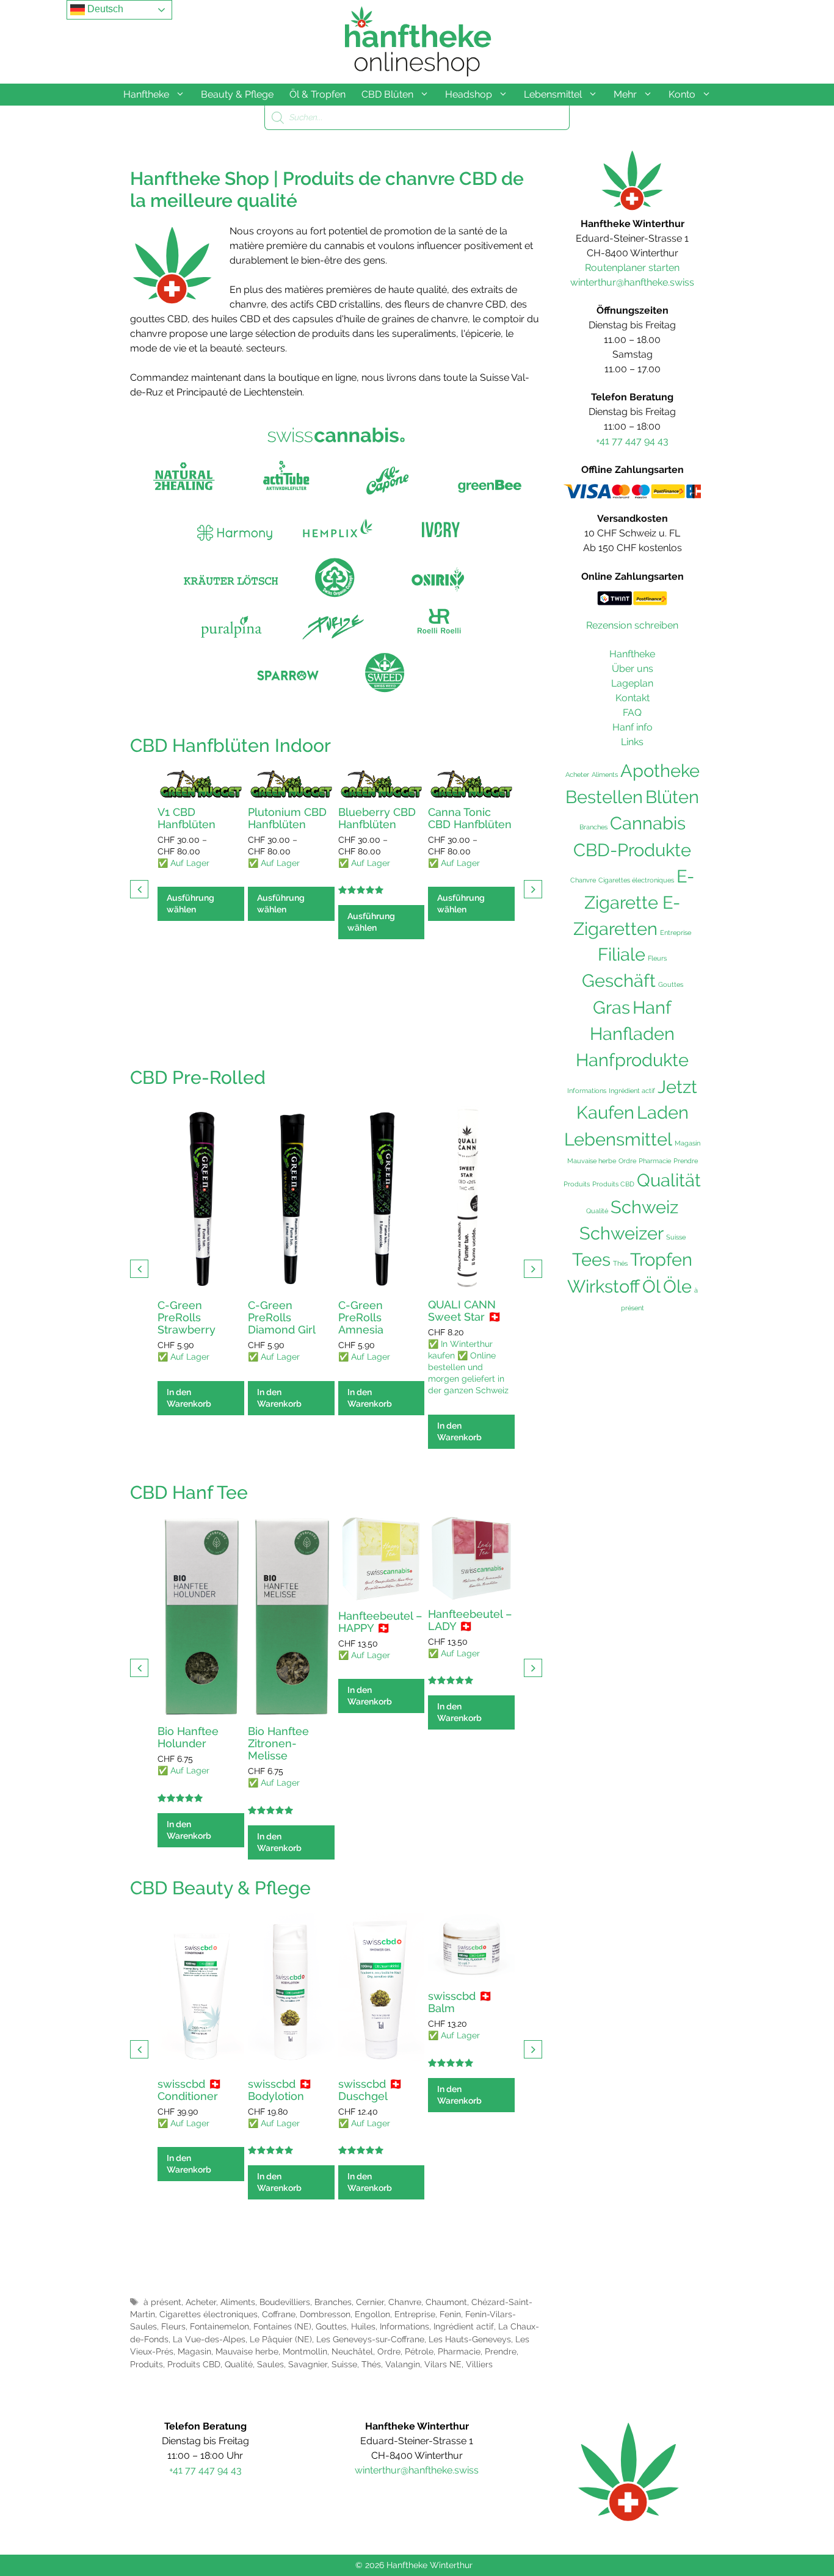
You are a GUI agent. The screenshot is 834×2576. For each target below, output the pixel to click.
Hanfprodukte (632, 1060)
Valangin (403, 2364)
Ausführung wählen (190, 904)
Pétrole (419, 2351)
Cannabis (648, 823)
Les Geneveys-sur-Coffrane (370, 2339)
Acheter (201, 2302)
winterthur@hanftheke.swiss (632, 282)
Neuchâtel (352, 2351)
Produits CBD (194, 2364)
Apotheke (660, 771)
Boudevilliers (285, 2302)
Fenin (450, 2314)
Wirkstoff (604, 1286)
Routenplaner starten (632, 268)
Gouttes (331, 2326)
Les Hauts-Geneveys (470, 2339)
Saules (270, 2364)
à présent (162, 2302)
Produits (147, 2364)
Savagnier (308, 2364)
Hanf (652, 1007)
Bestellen (604, 797)
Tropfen (661, 1260)
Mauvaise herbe (247, 2351)
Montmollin (305, 2351)
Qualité (239, 2364)
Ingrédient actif (464, 2326)
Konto (682, 94)
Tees (591, 1260)
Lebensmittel (553, 94)
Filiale (622, 954)
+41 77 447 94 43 (632, 441)
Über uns (633, 669)
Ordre (389, 2351)
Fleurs (173, 2326)
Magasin (194, 2351)
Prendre (501, 2351)
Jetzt (677, 1087)
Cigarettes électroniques (209, 2314)
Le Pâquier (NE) (281, 2339)
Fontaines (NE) (282, 2326)
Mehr (625, 94)
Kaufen (605, 1113)
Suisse (344, 2364)
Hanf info (633, 727)
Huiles (363, 2326)
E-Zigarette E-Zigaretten (634, 903)
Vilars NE (443, 2364)
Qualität (669, 1180)
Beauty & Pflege (237, 94)
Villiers (479, 2364)
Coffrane (279, 2314)
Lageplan (632, 683)
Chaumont (446, 2302)
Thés (371, 2364)
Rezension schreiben (632, 625)
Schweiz (644, 1207)
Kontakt (633, 698)
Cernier (370, 2302)
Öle (677, 1286)
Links (632, 742)
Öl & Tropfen (317, 94)
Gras (611, 1008)
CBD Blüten (387, 94)
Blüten (672, 797)
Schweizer (622, 1233)
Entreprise (415, 2314)
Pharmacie (459, 2351)
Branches (333, 2302)
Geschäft (619, 981)
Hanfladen (632, 1034)
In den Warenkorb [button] (189, 1398)
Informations (404, 2326)
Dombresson (325, 2314)
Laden (663, 1113)
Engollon (372, 2314)
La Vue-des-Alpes (209, 2339)
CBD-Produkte (632, 850)
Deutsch (104, 9)
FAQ (632, 713)
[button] (533, 889)
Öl (651, 1286)
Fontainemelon (219, 2326)
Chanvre (405, 2302)
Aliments (238, 2302)
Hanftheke (146, 94)
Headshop (469, 94)
